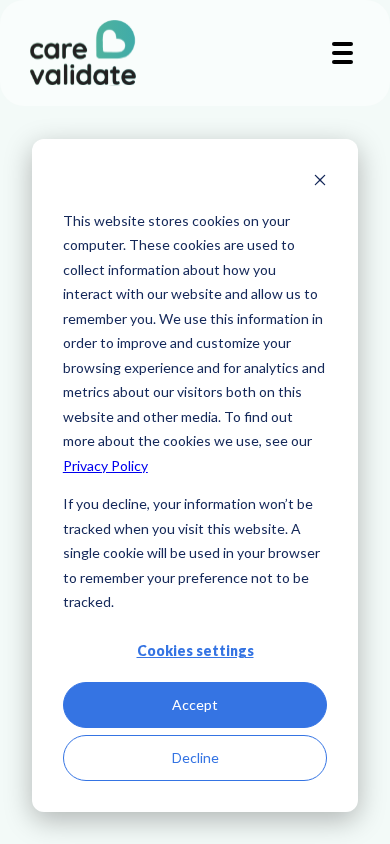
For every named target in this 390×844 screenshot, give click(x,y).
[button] (342, 53)
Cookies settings (195, 650)
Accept (195, 704)
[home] (78, 53)
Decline (195, 757)
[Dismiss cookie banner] (320, 182)
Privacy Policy (105, 465)
